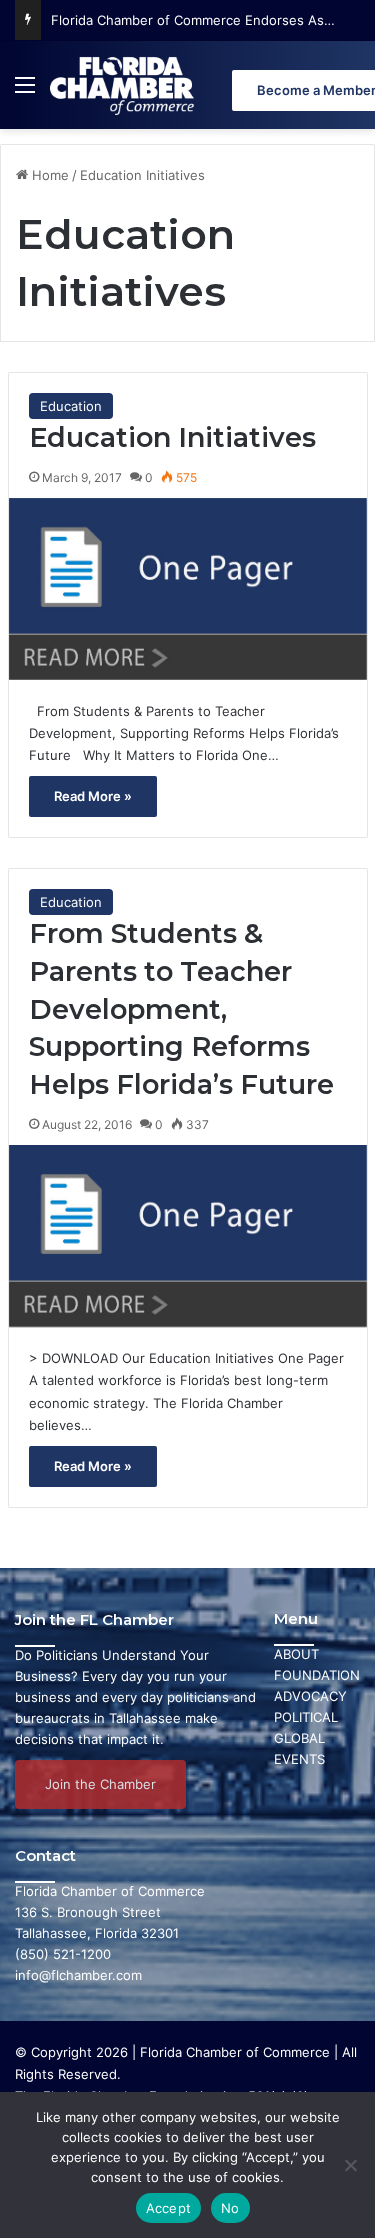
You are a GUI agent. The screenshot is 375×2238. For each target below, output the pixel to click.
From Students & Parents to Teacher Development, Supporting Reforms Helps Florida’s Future (181, 1009)
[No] (350, 2165)
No (230, 2208)
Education (71, 406)
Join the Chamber (100, 1784)
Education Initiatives (172, 437)
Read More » (93, 796)
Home (48, 175)
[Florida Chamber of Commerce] (124, 85)
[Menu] (25, 92)
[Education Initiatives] (188, 589)
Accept (169, 2208)
